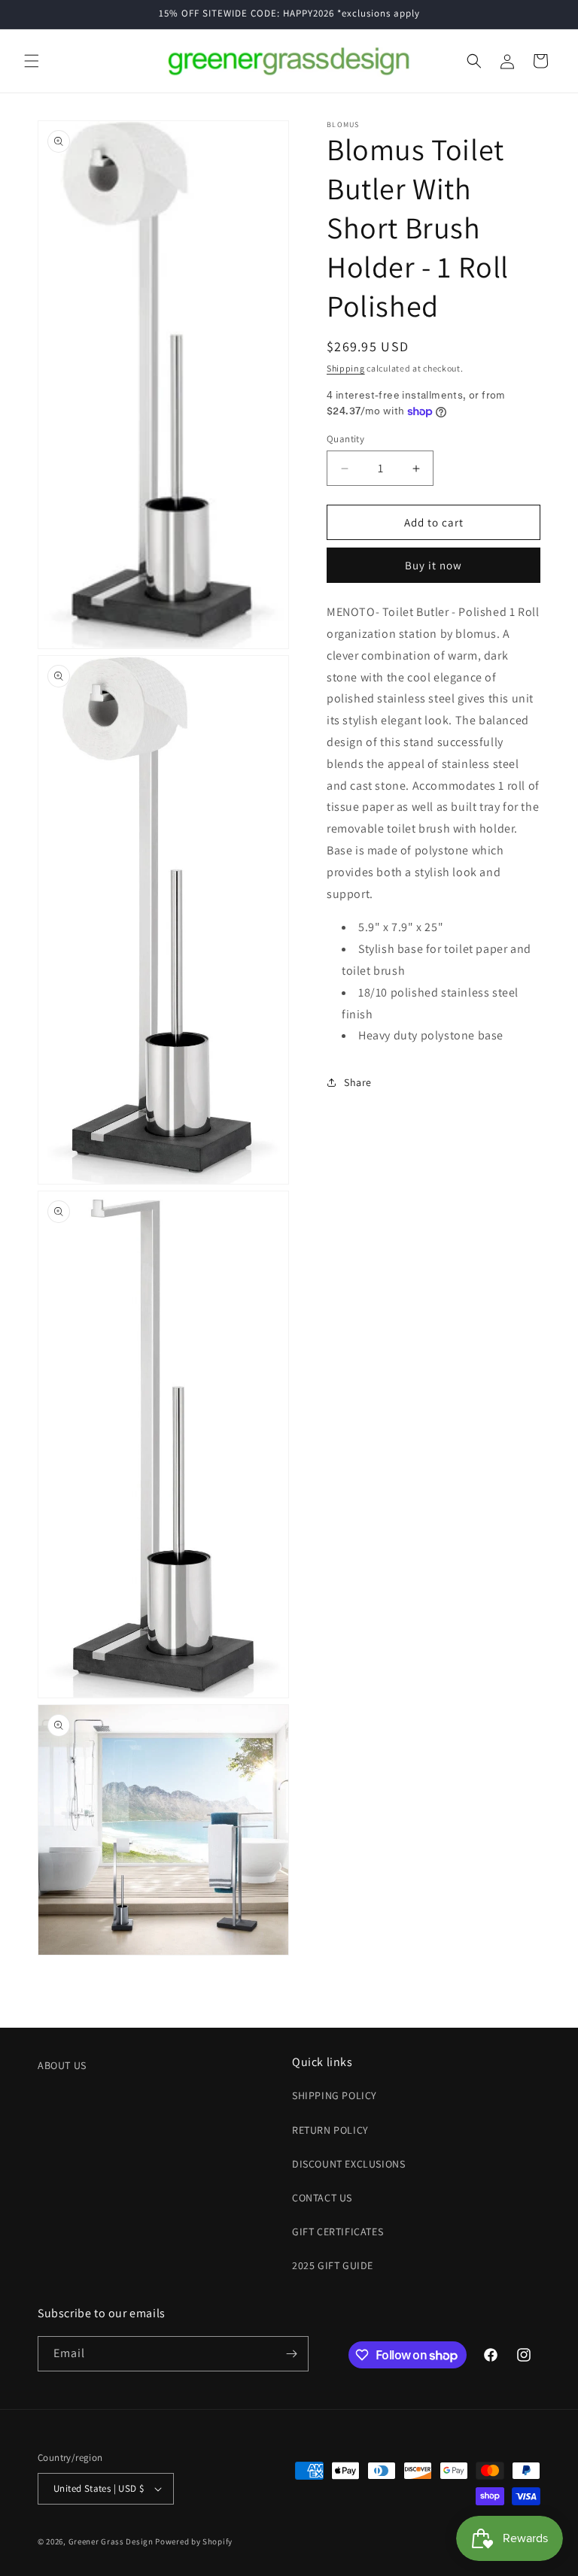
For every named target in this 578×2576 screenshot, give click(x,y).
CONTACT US (322, 2198)
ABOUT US (62, 2065)
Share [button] (358, 1082)
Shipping (346, 368)
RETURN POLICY (330, 2130)
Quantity (345, 439)
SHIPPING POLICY (335, 2095)
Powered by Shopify (194, 2541)
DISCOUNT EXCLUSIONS (348, 2164)
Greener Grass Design (111, 2541)
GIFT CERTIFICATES (338, 2232)
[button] (32, 61)
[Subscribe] (291, 2354)
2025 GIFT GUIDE (333, 2265)
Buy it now (433, 565)
